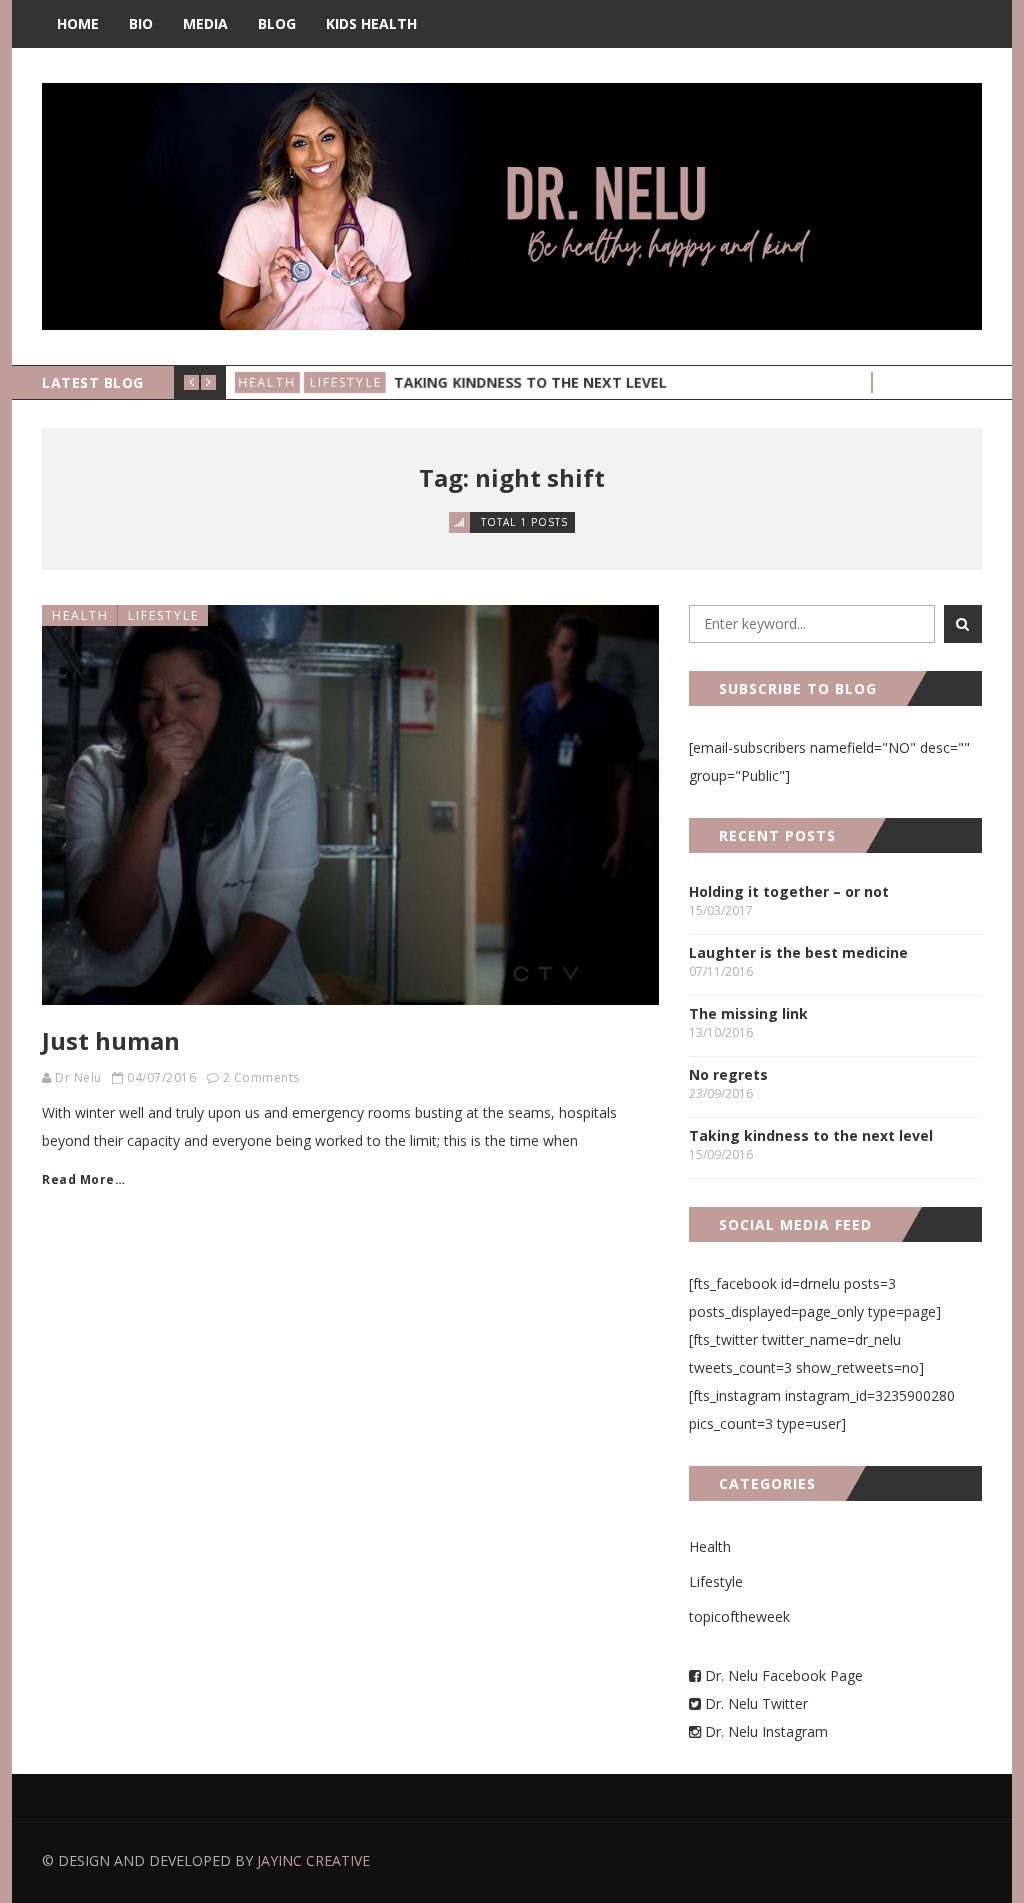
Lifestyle (347, 382)
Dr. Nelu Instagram (766, 1731)
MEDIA (205, 23)
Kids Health (371, 23)
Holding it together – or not (789, 891)
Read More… (83, 1179)
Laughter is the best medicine (798, 952)
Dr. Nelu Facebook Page (782, 1675)
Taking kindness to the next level (530, 382)
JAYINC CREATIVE (313, 1860)
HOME (78, 23)
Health (269, 382)
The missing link (748, 1013)
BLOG (277, 23)
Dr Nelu (78, 1077)
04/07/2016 (161, 1077)
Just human (111, 1040)
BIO (141, 23)
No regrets (728, 1074)
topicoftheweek (739, 1616)
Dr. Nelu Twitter (756, 1703)
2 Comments (261, 1077)
